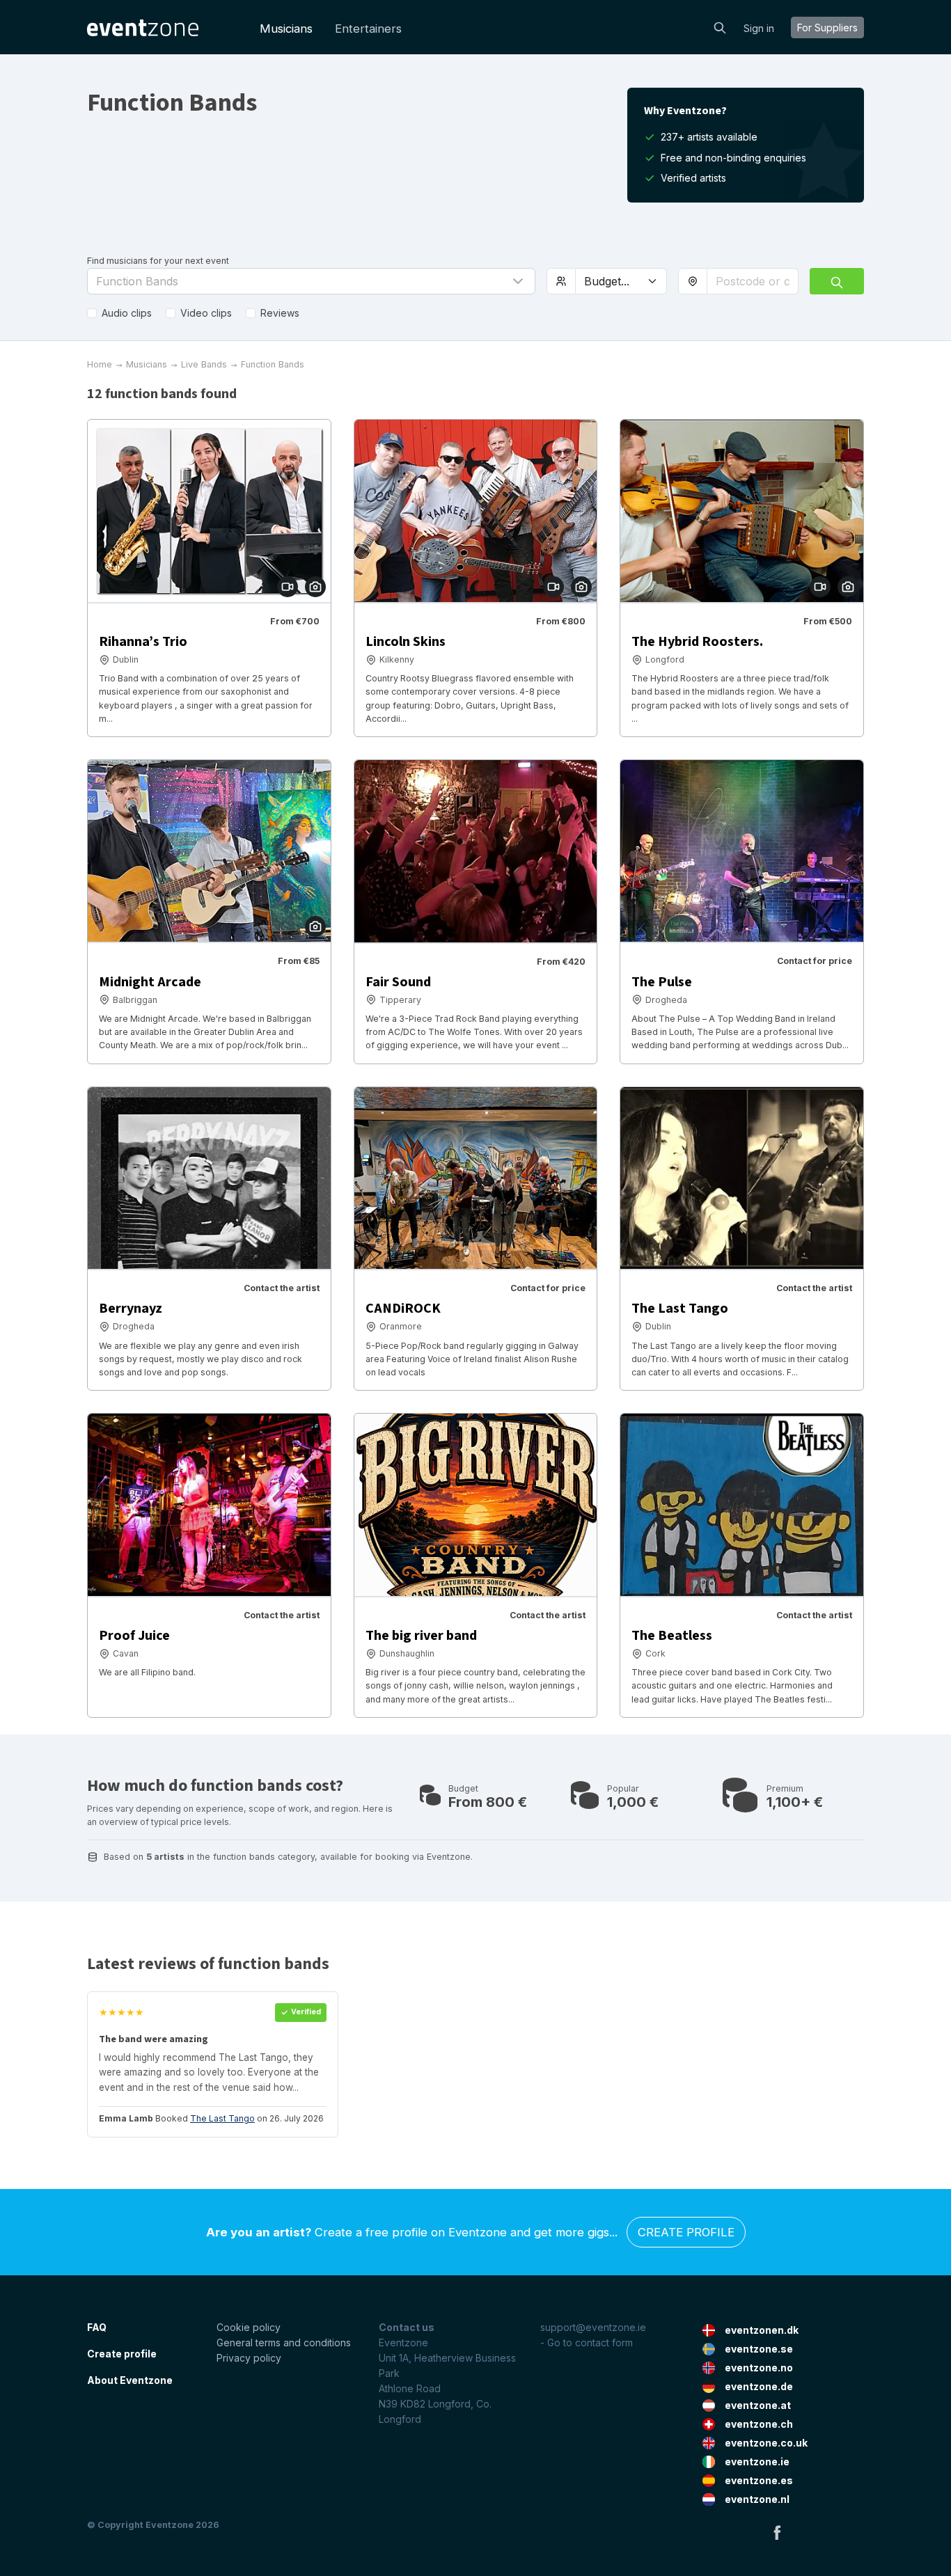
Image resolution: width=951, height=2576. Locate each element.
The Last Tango (222, 2118)
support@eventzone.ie (593, 2327)
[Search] (720, 26)
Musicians (286, 29)
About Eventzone (130, 2380)
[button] (311, 281)
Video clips (206, 313)
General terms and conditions (284, 2342)
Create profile (686, 2232)
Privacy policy (249, 2358)
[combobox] (753, 281)
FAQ (97, 2327)
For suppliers (827, 27)
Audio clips (127, 313)
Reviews (280, 313)
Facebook (777, 2532)
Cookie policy (249, 2327)
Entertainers (368, 29)
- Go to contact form (587, 2342)
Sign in (759, 28)
